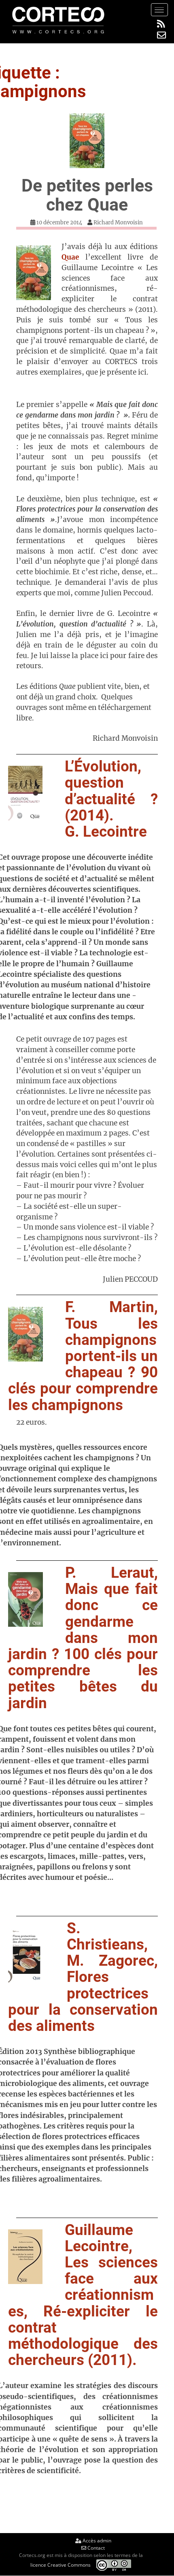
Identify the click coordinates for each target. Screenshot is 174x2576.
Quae (70, 257)
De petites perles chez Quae (87, 195)
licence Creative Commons (60, 2564)
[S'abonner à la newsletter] (161, 35)
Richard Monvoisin (118, 223)
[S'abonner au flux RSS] (161, 24)
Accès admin (96, 2541)
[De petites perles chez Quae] (87, 141)
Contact (95, 2548)
